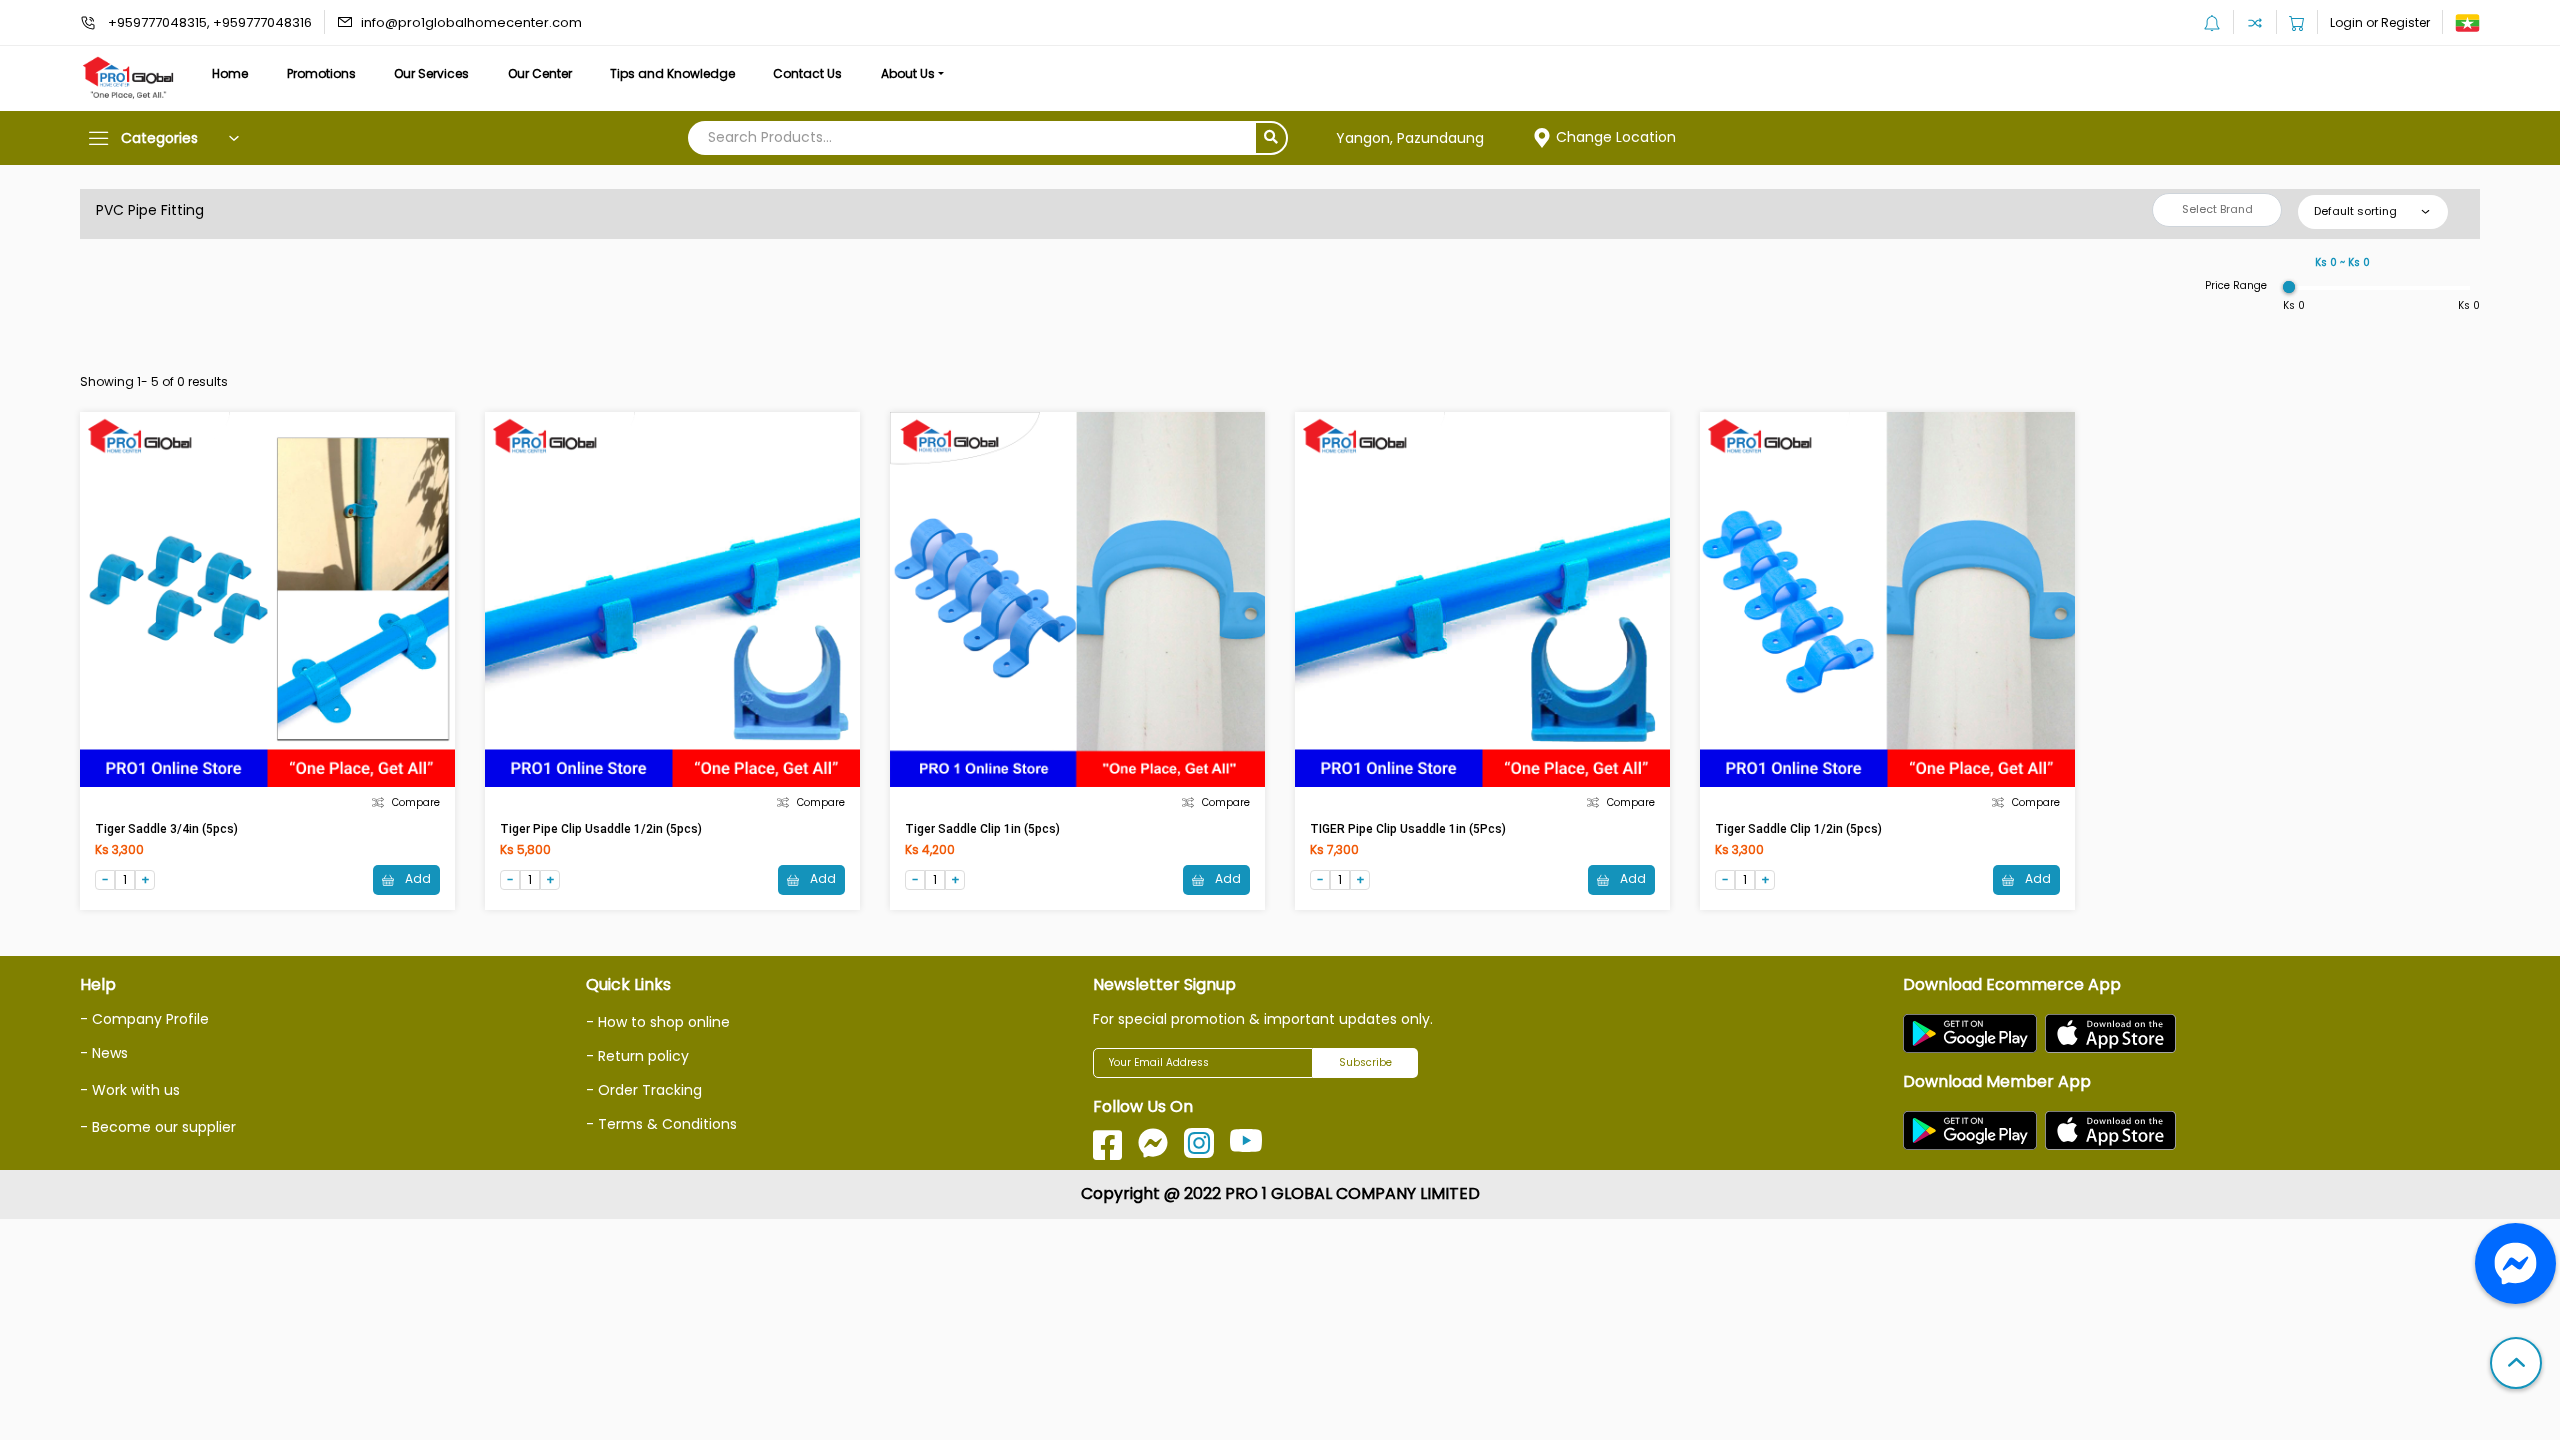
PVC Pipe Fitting (150, 210)
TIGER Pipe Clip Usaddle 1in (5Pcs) (1408, 829)
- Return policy (637, 1056)
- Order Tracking (644, 1090)
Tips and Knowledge (672, 73)
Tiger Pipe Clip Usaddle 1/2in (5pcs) (601, 829)
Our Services (431, 73)
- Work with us (130, 1090)
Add (416, 878)
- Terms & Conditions (661, 1124)
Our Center (540, 73)
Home (230, 73)
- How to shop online (658, 1022)
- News (104, 1053)
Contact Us (807, 73)
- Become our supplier (158, 1127)
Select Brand (2217, 209)
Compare (416, 802)
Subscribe (1365, 1062)
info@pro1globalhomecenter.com (471, 22)
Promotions (321, 73)
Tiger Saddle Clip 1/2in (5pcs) (1798, 829)
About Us (908, 73)
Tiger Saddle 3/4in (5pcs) (166, 829)
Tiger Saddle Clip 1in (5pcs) (982, 829)
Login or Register (2380, 22)
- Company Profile (144, 1019)
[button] (2516, 1365)
